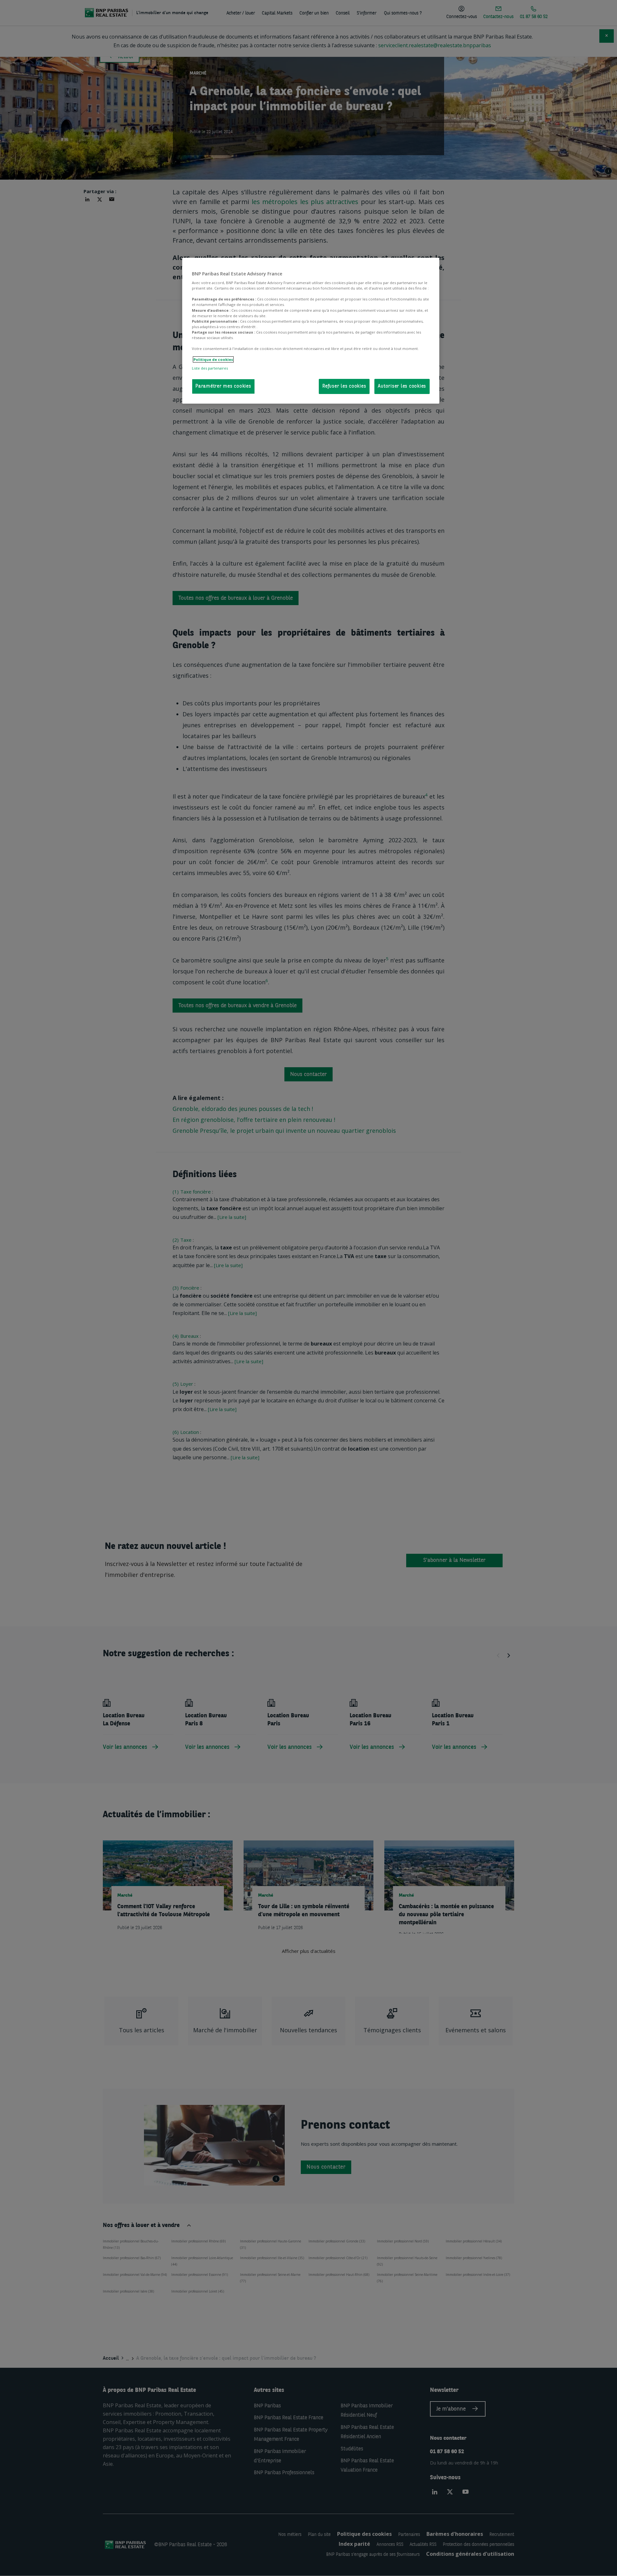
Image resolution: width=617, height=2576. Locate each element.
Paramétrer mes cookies (223, 386)
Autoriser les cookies (402, 386)
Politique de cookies (213, 359)
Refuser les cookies (344, 386)
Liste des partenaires (210, 368)
